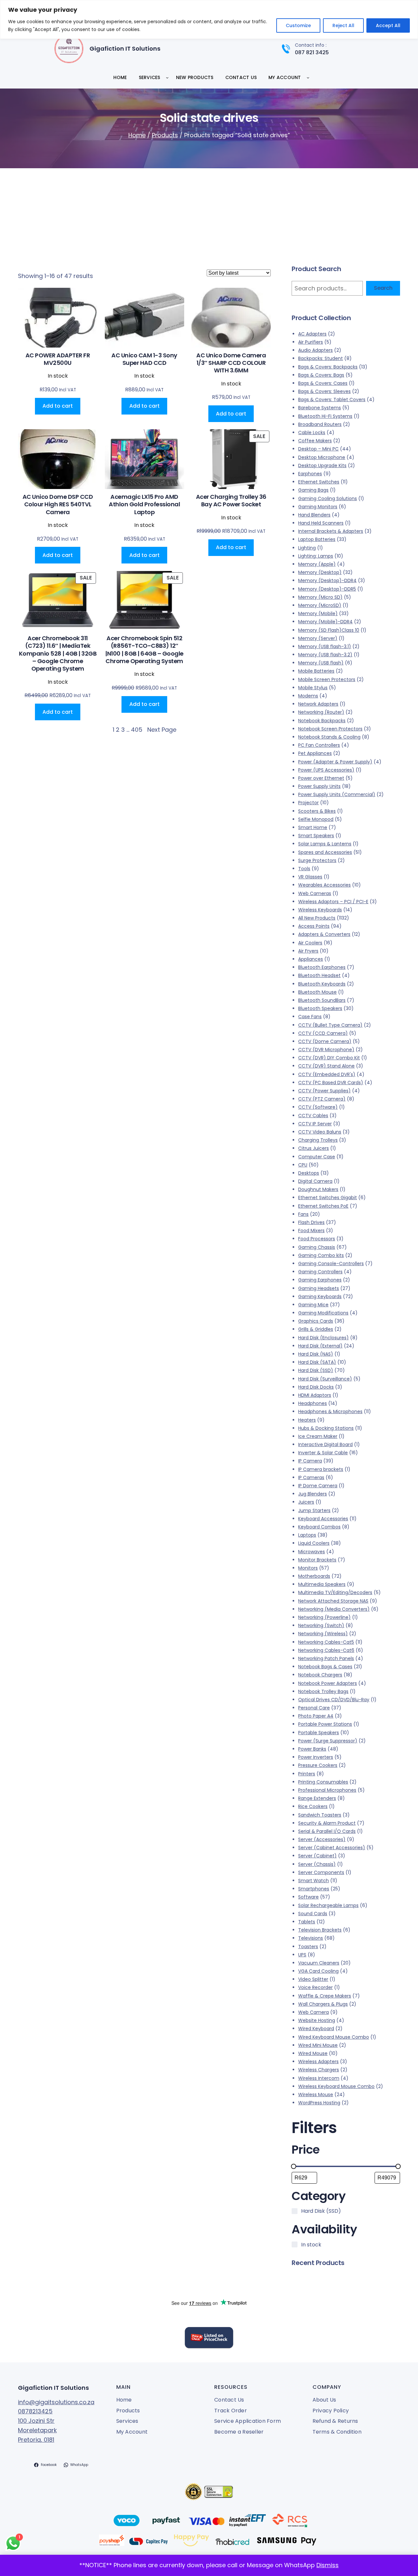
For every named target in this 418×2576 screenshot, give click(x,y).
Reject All (343, 25)
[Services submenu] (167, 77)
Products (165, 135)
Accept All (388, 25)
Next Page (162, 730)
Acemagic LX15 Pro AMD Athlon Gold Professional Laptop (144, 504)
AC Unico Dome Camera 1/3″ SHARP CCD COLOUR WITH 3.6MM (231, 363)
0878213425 (35, 2411)
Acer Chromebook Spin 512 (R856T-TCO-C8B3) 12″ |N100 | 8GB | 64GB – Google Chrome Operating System (144, 650)
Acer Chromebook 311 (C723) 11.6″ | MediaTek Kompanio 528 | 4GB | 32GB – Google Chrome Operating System (58, 653)
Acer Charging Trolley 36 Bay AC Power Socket (231, 501)
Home (137, 135)
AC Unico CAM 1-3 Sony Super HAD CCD (144, 359)
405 (137, 730)
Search (383, 288)
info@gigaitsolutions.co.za (56, 2402)
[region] (209, 19)
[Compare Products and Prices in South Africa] (209, 2339)
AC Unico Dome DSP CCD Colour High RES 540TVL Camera (58, 504)
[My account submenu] (308, 77)
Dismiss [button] (328, 2565)
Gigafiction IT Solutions (125, 49)
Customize (298, 25)
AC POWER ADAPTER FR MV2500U (58, 359)
